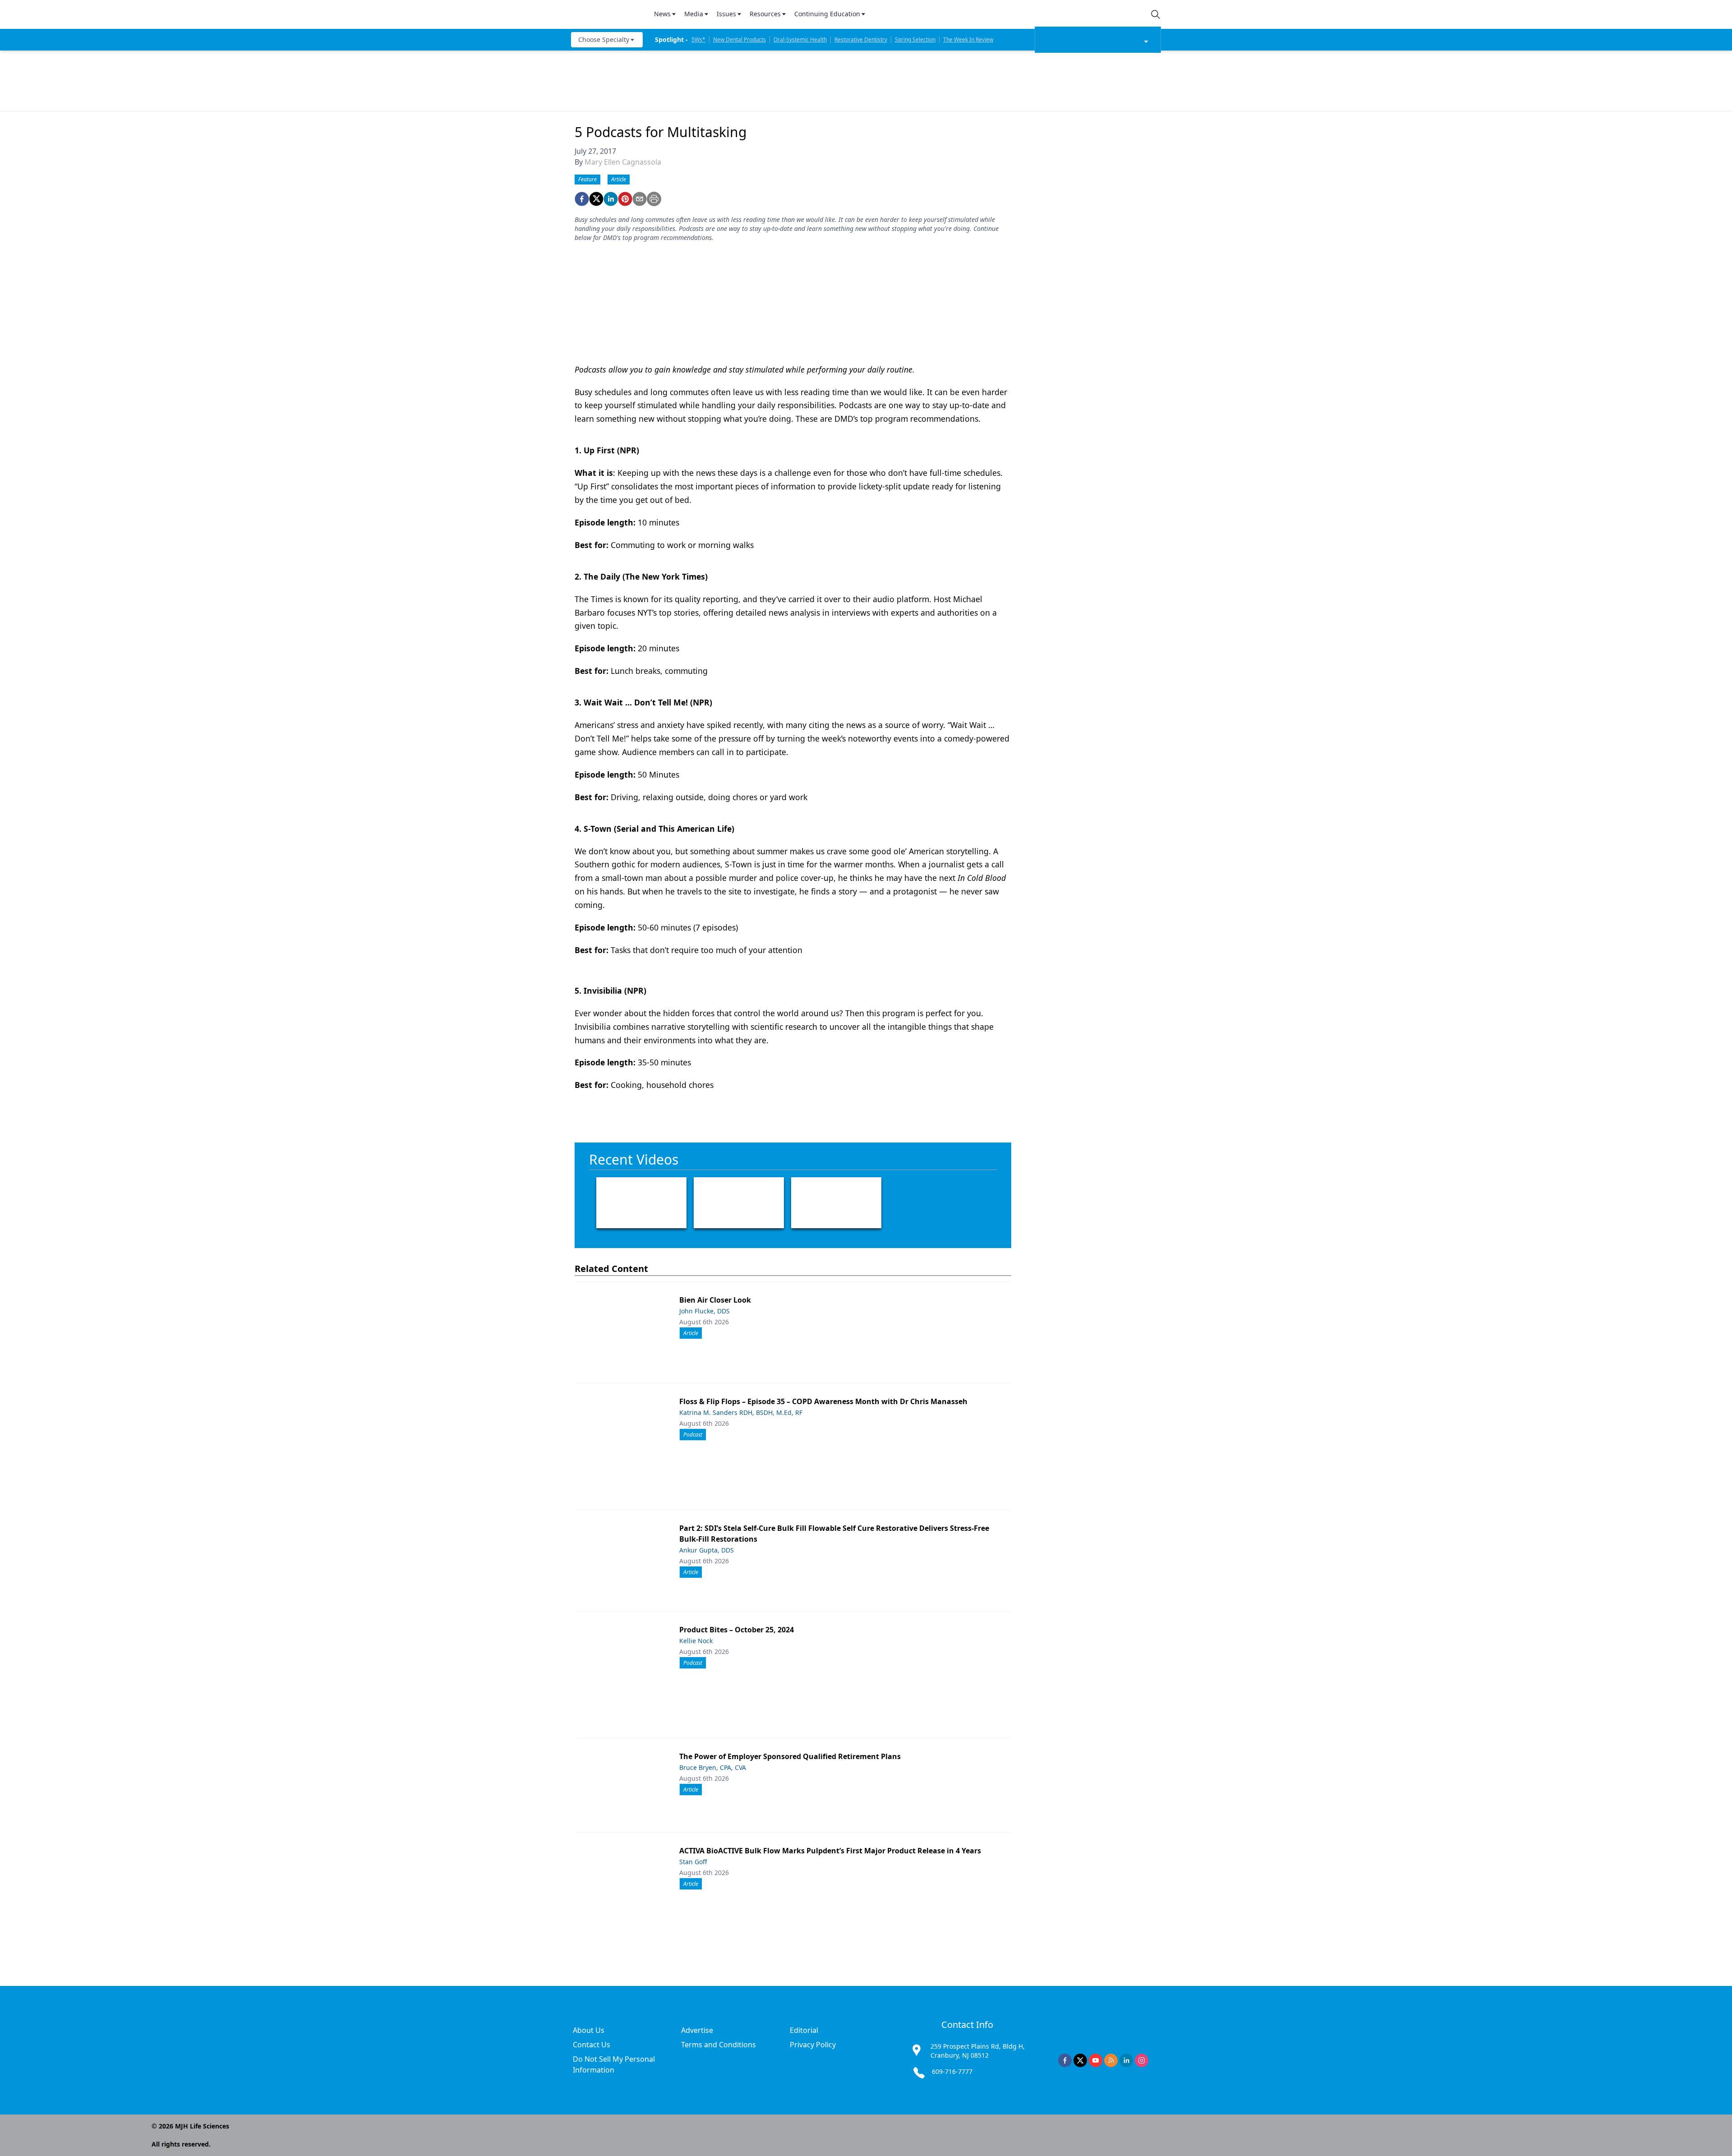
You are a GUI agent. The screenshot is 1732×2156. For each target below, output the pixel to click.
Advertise (697, 2030)
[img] (607, 14)
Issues (726, 14)
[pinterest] (625, 199)
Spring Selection (915, 39)
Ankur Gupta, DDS (707, 1550)
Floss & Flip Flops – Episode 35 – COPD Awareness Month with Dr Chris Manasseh (823, 1401)
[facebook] (582, 199)
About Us (589, 2030)
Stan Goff (693, 1862)
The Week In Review (968, 39)
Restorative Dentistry (861, 39)
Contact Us (592, 2045)
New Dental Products (739, 39)
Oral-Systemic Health (800, 39)
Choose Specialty (604, 39)
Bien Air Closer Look (715, 1300)
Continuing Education (827, 14)
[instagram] (1142, 2060)
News (662, 14)
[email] (640, 199)
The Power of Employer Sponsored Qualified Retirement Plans (790, 1756)
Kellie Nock (696, 1641)
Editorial (804, 2030)
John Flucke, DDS (705, 1311)
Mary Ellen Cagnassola (623, 162)
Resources (765, 14)
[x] (1080, 2060)
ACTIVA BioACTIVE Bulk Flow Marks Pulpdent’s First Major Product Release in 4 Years (830, 1851)
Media (694, 14)
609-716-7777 (952, 2071)
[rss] (1111, 2060)
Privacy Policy (813, 2045)
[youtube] (1096, 2060)
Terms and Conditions (719, 2045)
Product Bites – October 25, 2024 (737, 1630)
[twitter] (596, 199)
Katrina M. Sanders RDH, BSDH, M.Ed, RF (741, 1412)
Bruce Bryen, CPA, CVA (713, 1767)
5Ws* (698, 39)
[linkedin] (611, 199)
